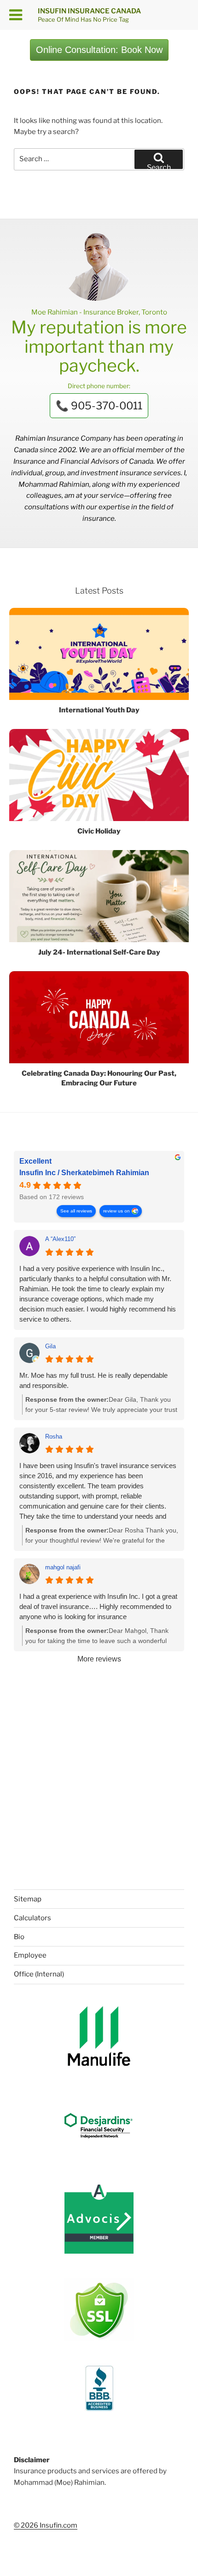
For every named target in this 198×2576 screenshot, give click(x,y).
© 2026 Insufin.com (46, 2525)
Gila (50, 1346)
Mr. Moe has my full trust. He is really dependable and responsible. (93, 1380)
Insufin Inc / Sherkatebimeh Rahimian (84, 1173)
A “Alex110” (60, 1239)
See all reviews (76, 1211)
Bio (19, 1937)
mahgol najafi (63, 1567)
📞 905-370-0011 (99, 406)
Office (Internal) (39, 1974)
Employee (30, 1955)
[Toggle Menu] (16, 15)
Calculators (32, 1918)
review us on (116, 1211)
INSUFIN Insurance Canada (89, 11)
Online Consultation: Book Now (99, 50)
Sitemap (28, 1899)
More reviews (99, 1659)
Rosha (54, 1437)
